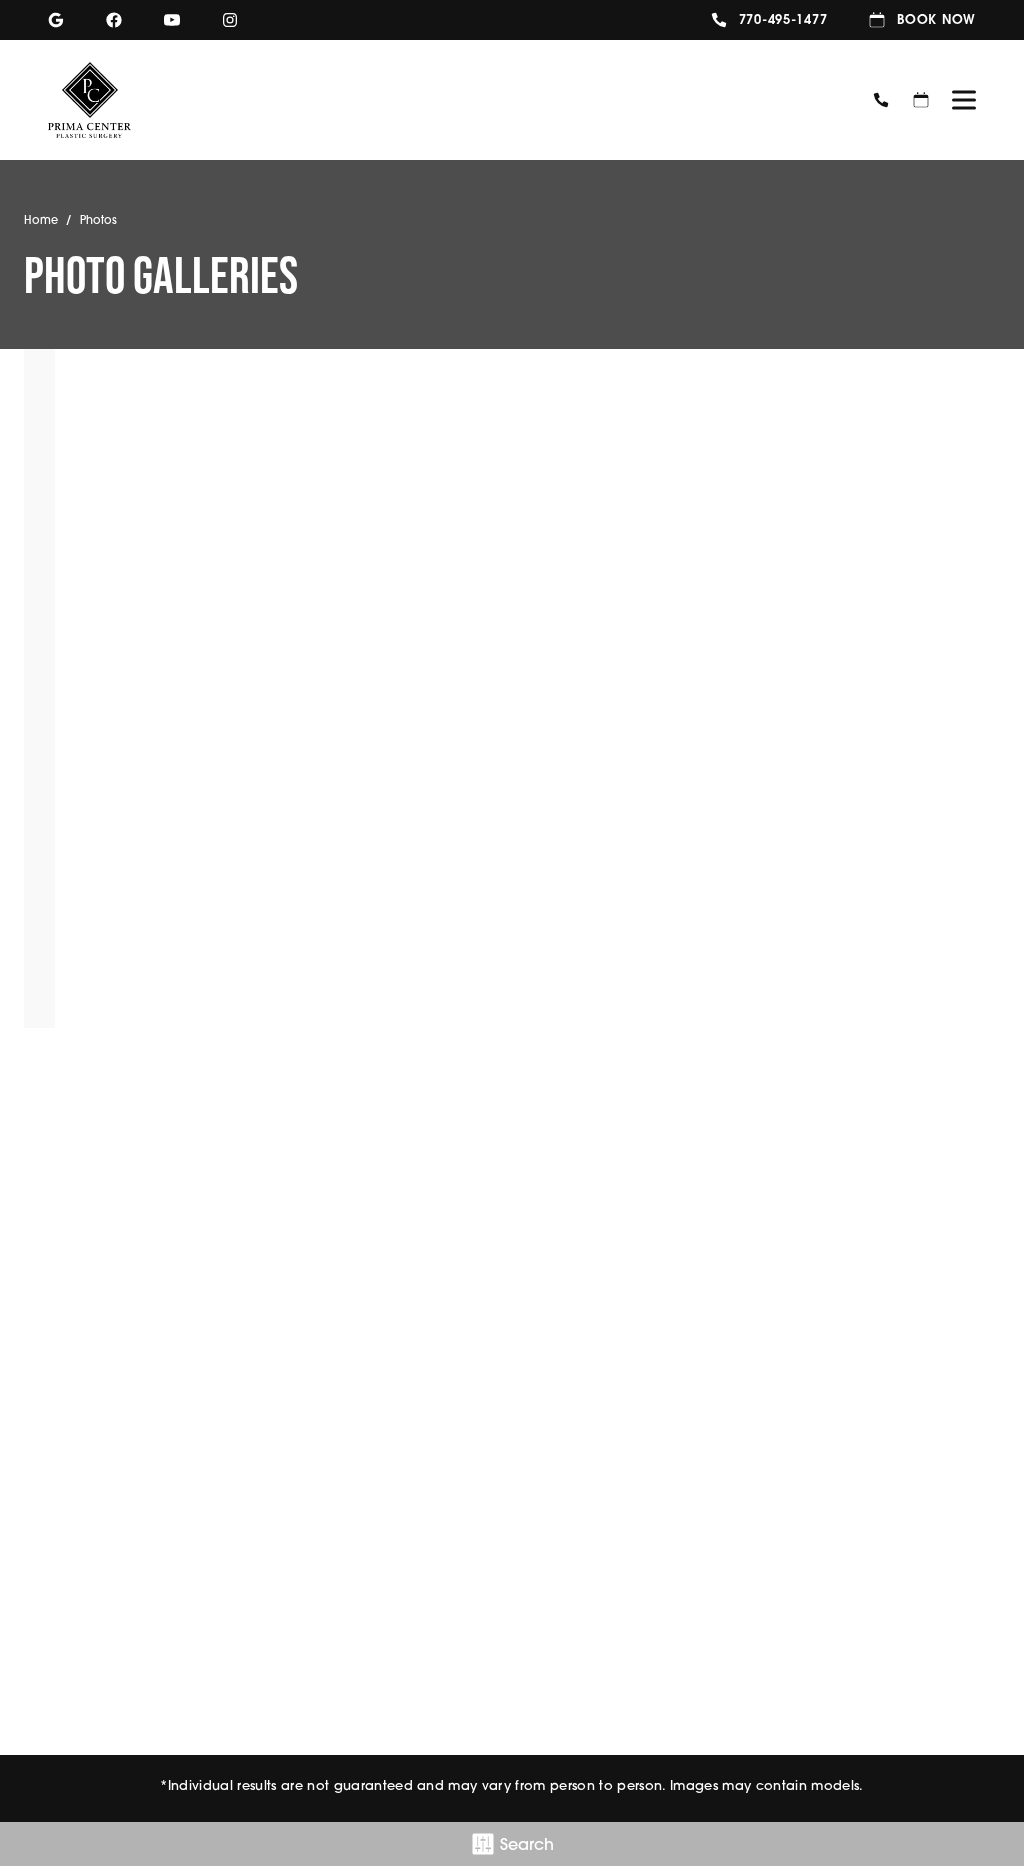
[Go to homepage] (442, 100)
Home (41, 220)
